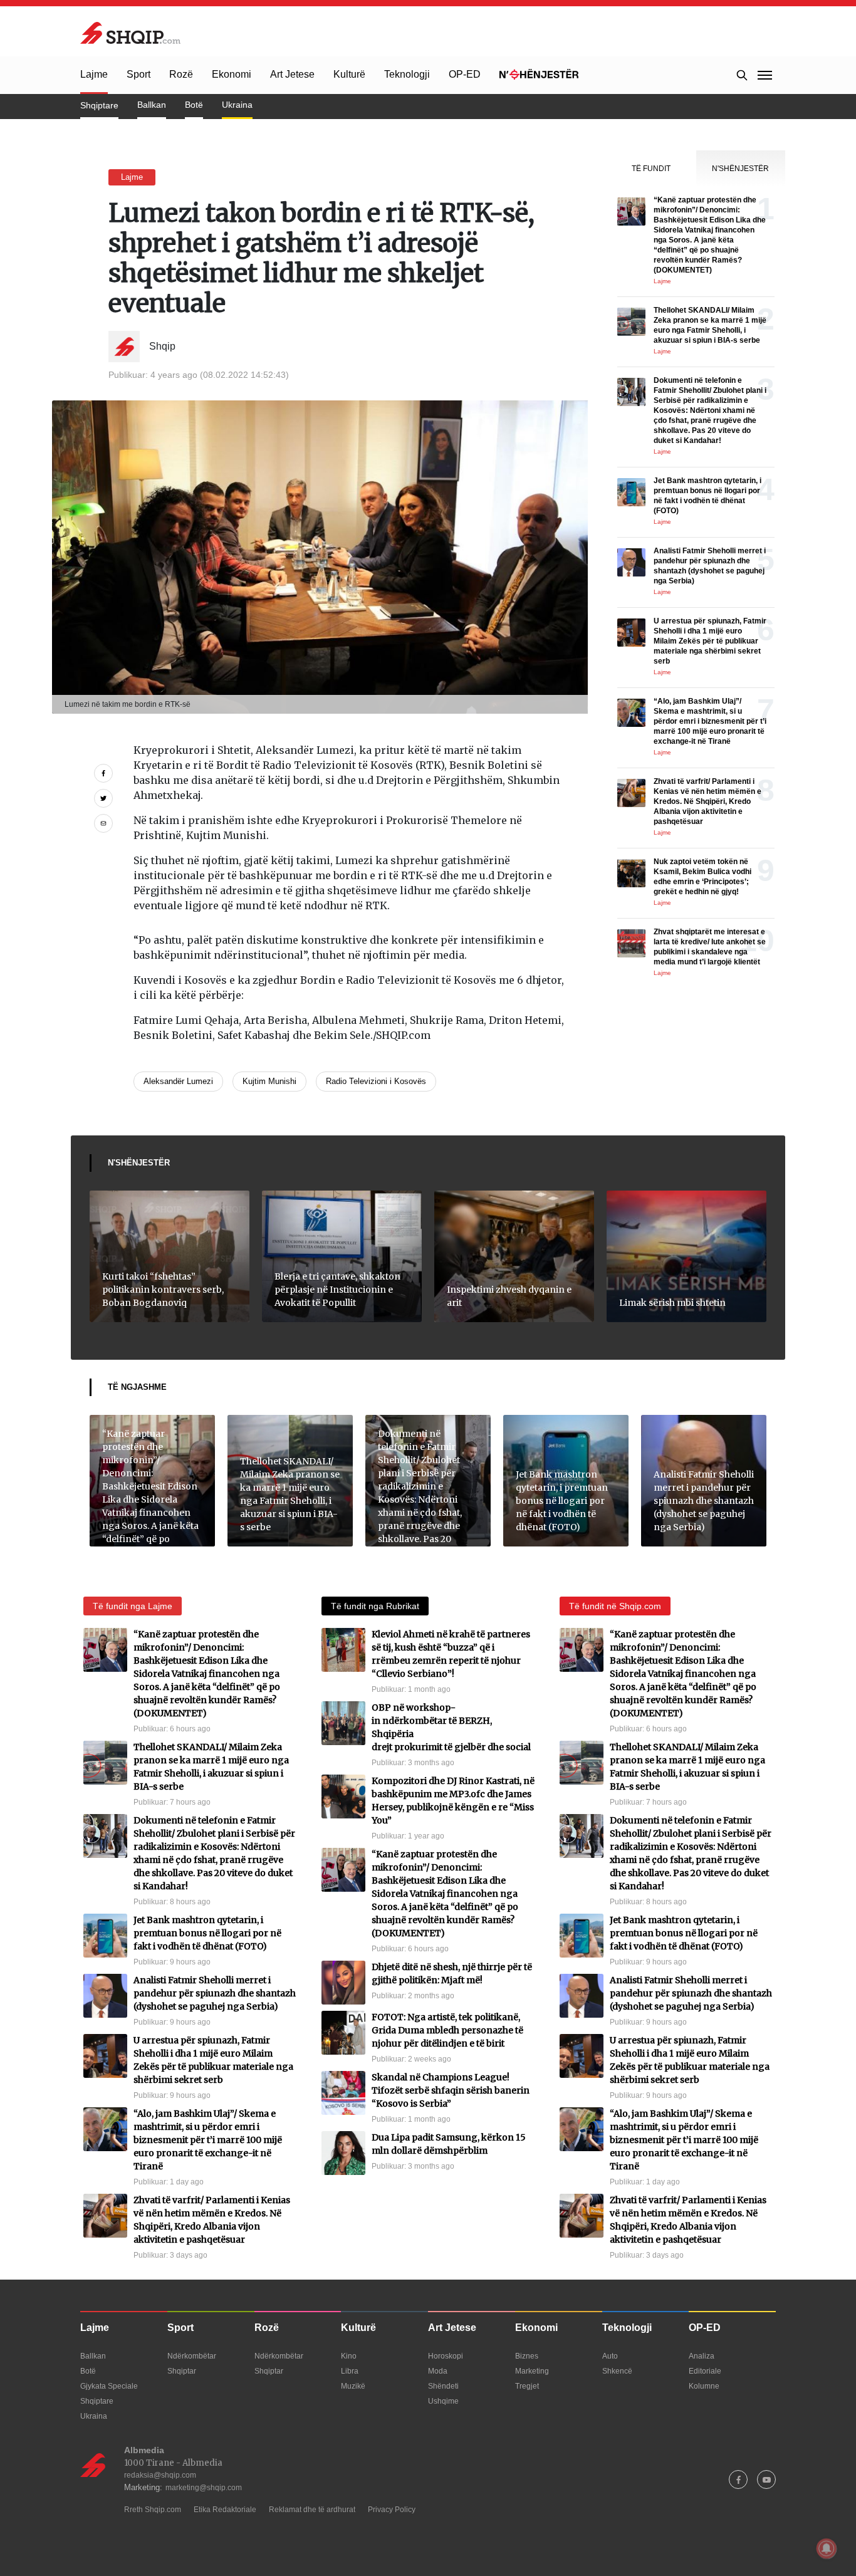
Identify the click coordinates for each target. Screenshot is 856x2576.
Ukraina (237, 105)
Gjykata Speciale (109, 2386)
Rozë (181, 74)
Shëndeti (443, 2386)
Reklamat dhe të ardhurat (312, 2510)
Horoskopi (446, 2356)
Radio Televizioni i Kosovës (376, 1081)
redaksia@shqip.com (160, 2475)
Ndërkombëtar (192, 2356)
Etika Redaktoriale (225, 2510)
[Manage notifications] (827, 2548)
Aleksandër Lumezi (178, 1081)
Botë (194, 105)
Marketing (532, 2371)
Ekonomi (232, 74)
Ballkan (152, 105)
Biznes (527, 2356)
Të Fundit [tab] (651, 169)
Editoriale (705, 2371)
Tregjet (527, 2386)
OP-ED (465, 74)
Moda (438, 2371)
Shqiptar (182, 2371)
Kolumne (704, 2386)
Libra (350, 2371)
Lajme (94, 74)
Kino (349, 2356)
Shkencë (617, 2371)
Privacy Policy (392, 2510)
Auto (610, 2356)
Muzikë (353, 2386)
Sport (138, 74)
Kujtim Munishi (269, 1081)
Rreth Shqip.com (153, 2510)
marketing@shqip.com (204, 2488)
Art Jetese (292, 74)
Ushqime (443, 2401)
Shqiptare (99, 105)
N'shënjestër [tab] (740, 169)
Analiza (702, 2356)
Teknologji (407, 74)
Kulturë (349, 74)
